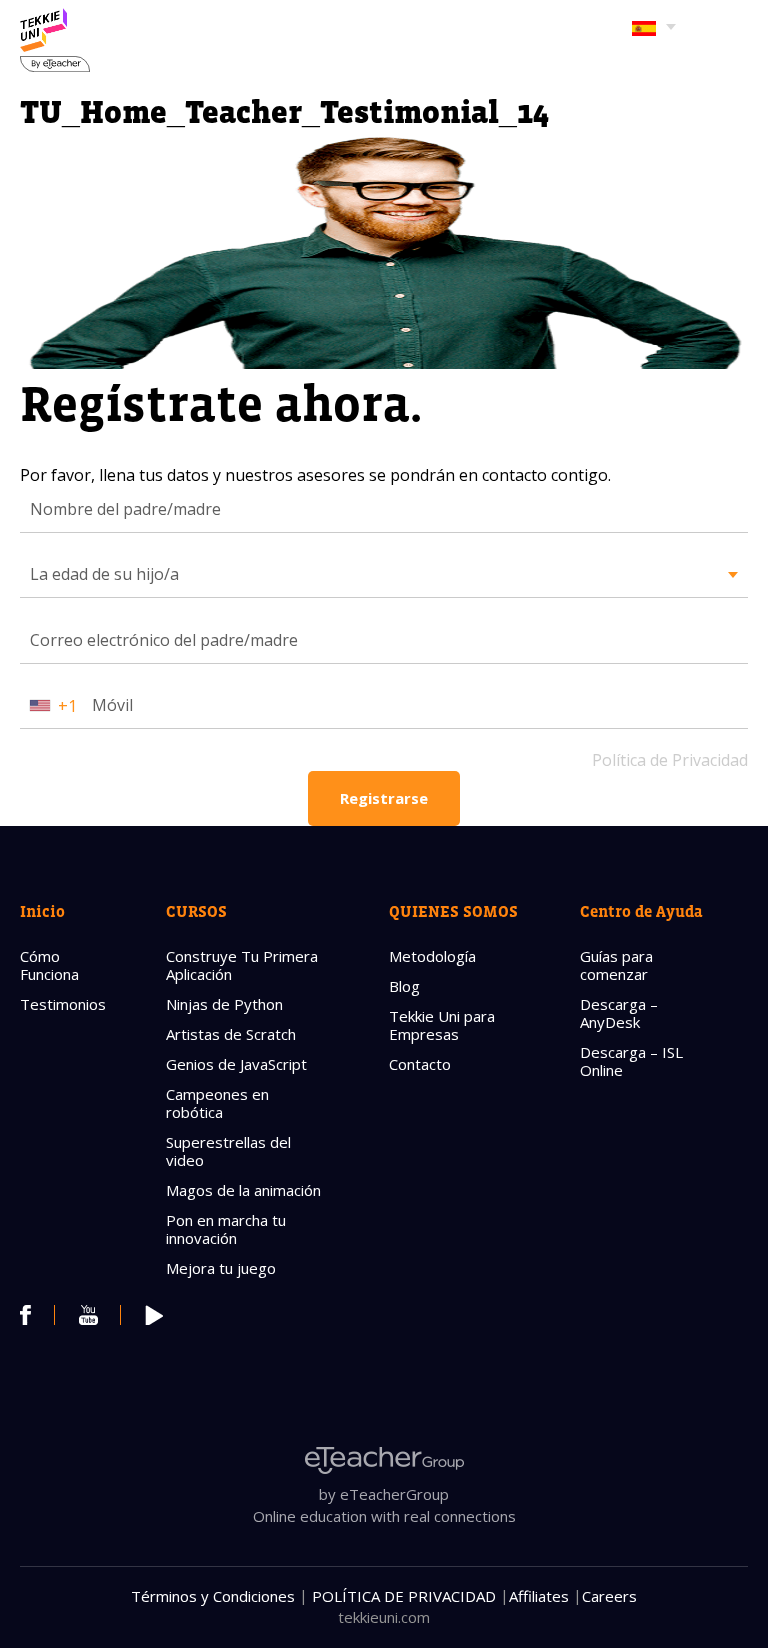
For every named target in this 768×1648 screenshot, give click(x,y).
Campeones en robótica (217, 1103)
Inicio (42, 911)
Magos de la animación (243, 1190)
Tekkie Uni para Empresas (442, 1025)
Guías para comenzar (616, 965)
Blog (404, 986)
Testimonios (63, 1004)
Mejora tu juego (221, 1268)
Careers (609, 1596)
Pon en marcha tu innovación (226, 1229)
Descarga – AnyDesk (619, 1013)
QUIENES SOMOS (453, 911)
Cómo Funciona (49, 965)
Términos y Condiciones (213, 1596)
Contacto (420, 1064)
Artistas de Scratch (231, 1034)
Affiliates (539, 1596)
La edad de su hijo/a (104, 574)
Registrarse (384, 798)
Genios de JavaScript (236, 1064)
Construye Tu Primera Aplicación (242, 965)
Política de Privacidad (670, 760)
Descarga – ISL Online (631, 1061)
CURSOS (196, 911)
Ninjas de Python (224, 1004)
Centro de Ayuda (641, 911)
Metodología (432, 956)
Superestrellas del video (228, 1151)
